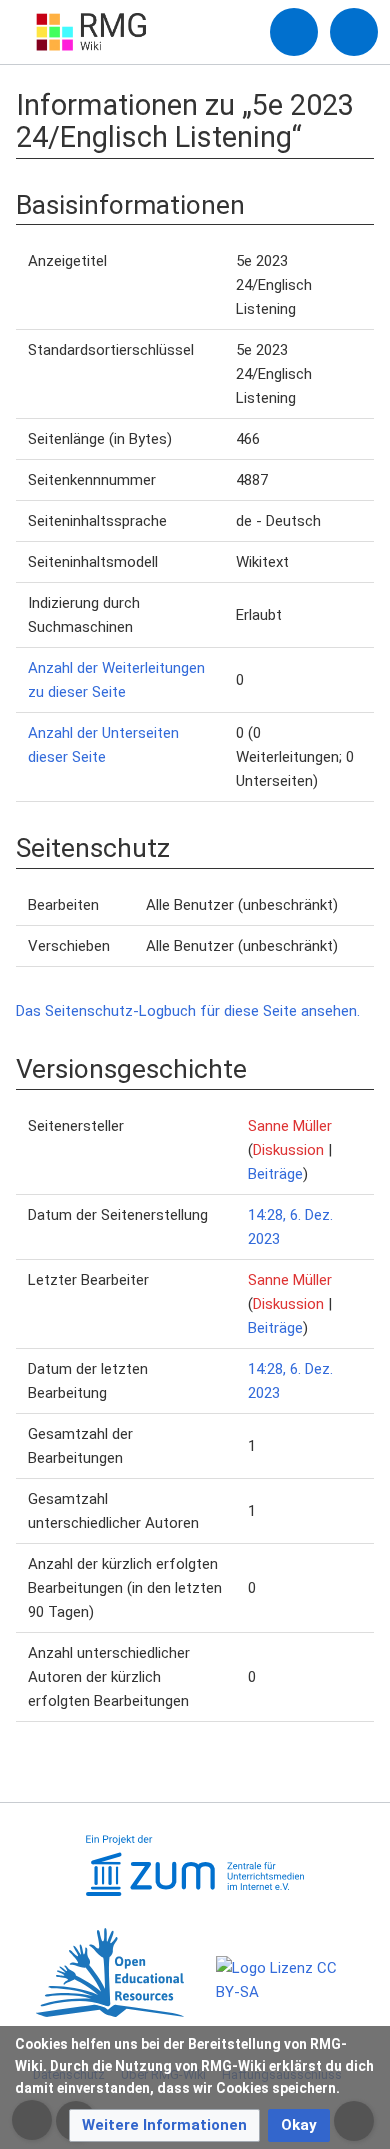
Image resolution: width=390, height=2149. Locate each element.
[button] (164, 2125)
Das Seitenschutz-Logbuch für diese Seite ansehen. (188, 1011)
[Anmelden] (294, 32)
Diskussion (288, 1150)
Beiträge (275, 1174)
